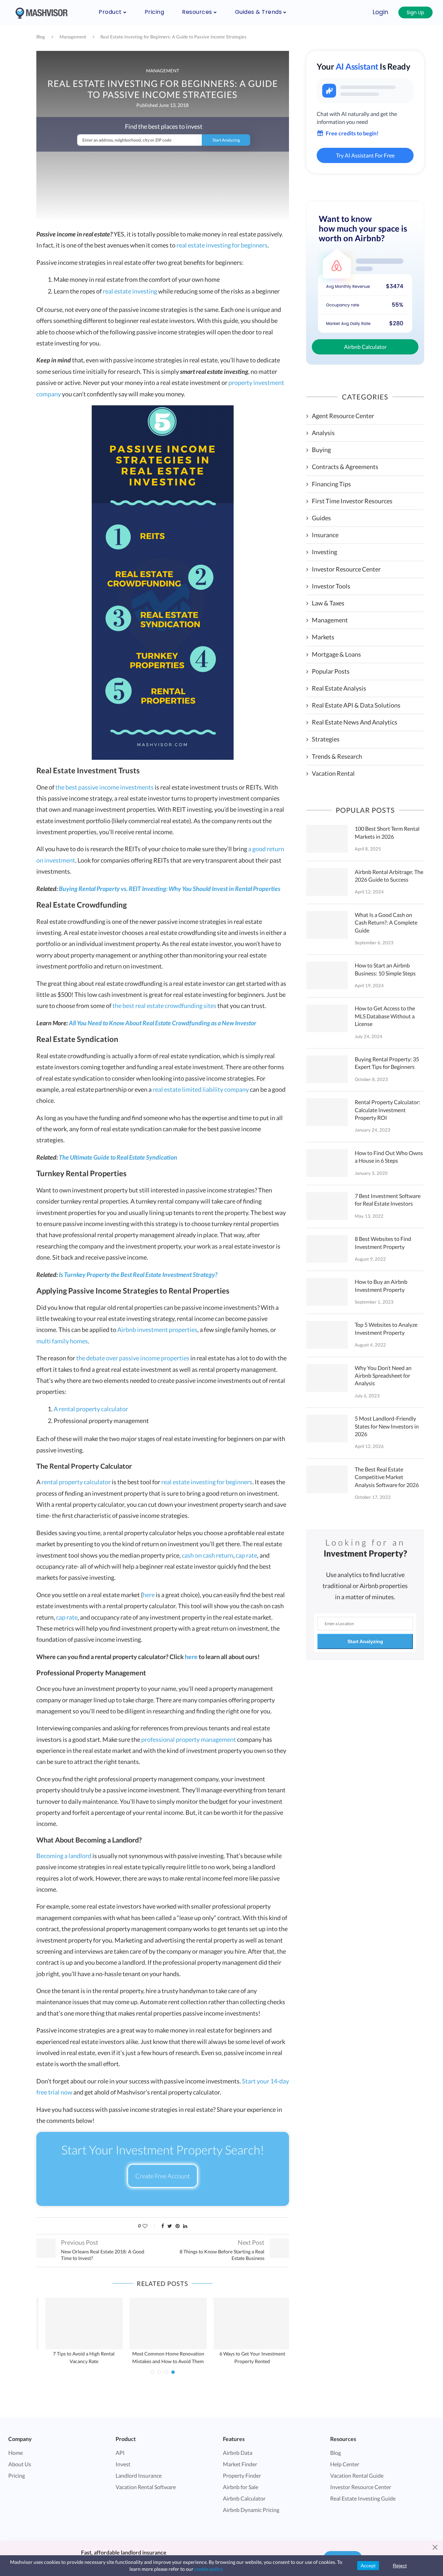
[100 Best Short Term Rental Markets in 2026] (327, 839)
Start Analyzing (365, 1641)
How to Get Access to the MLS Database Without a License (385, 1016)
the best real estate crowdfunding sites (164, 1006)
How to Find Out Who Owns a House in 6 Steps (389, 1157)
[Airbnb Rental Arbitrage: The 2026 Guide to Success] (327, 882)
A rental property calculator (91, 1409)
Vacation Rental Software (146, 2487)
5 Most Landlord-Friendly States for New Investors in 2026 (387, 1426)
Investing (324, 552)
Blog (41, 37)
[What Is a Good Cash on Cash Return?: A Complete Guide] (327, 925)
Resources (197, 12)
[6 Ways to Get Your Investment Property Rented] (247, 2323)
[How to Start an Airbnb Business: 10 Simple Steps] (327, 975)
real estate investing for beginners (222, 245)
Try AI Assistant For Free (365, 155)
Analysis (323, 433)
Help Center (345, 2464)
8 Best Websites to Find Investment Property (383, 1242)
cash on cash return (207, 1555)
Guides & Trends (259, 12)
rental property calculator (76, 1482)
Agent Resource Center (343, 416)
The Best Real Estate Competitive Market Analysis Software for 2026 (387, 1477)
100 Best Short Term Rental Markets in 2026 (387, 832)
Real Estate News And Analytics (355, 722)
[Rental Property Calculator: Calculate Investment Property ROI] (327, 1112)
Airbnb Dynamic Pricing (251, 2510)
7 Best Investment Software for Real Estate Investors (388, 1200)
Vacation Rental (333, 773)
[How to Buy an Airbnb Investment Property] (327, 1292)
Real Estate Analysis (339, 688)
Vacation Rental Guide (357, 2475)
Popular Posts (331, 671)
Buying (321, 450)
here (149, 1595)
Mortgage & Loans (336, 654)
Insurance (325, 535)
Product (110, 12)
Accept (368, 2566)
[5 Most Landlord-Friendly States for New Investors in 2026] (327, 1429)
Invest (123, 2464)
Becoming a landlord (64, 1856)
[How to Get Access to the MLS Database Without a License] (327, 1018)
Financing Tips (331, 484)
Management (73, 37)
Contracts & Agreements (345, 467)
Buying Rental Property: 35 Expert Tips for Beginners (387, 1063)
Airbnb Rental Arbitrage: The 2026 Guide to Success (389, 876)
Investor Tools (331, 586)
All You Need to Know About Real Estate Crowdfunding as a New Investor (163, 1023)
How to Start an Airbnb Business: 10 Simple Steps (385, 969)
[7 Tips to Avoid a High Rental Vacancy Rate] (79, 2323)
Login (381, 12)
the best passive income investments (105, 787)
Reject (400, 2566)
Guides (321, 518)
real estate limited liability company (201, 1089)
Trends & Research (337, 756)
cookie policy (209, 2569)
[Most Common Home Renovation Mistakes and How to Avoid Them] (163, 2323)
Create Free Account (162, 2176)
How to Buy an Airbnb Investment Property (381, 1285)
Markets (323, 637)
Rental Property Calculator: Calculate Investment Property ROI (387, 1110)
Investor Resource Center (346, 569)
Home (16, 2453)
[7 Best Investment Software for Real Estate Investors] (327, 1206)
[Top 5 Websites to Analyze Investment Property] (327, 1335)
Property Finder (242, 2475)
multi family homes (62, 1341)
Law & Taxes (328, 603)
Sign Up (415, 12)
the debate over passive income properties (133, 1358)
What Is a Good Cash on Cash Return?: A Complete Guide (386, 922)
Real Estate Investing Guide (363, 2498)
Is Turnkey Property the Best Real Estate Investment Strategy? (138, 1275)
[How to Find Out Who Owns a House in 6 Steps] (327, 1163)
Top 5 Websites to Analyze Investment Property (386, 1328)
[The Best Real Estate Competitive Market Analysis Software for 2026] (327, 1479)
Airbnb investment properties (157, 1330)
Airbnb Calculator (365, 347)
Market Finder (240, 2464)
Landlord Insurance (139, 2475)
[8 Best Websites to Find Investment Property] (327, 1249)
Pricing (155, 12)
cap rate (246, 1555)
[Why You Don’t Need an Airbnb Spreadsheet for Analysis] (327, 1378)
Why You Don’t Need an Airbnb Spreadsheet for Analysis (383, 1376)
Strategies (326, 739)
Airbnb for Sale (241, 2487)
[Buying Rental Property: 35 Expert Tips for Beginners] (327, 1069)
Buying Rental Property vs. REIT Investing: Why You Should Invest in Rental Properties (170, 889)
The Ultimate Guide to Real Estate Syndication (118, 1157)
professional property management (189, 1739)
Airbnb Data (238, 2453)
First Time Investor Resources (352, 501)
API (120, 2453)
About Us (20, 2464)
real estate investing (130, 291)
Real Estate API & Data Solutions (356, 705)
